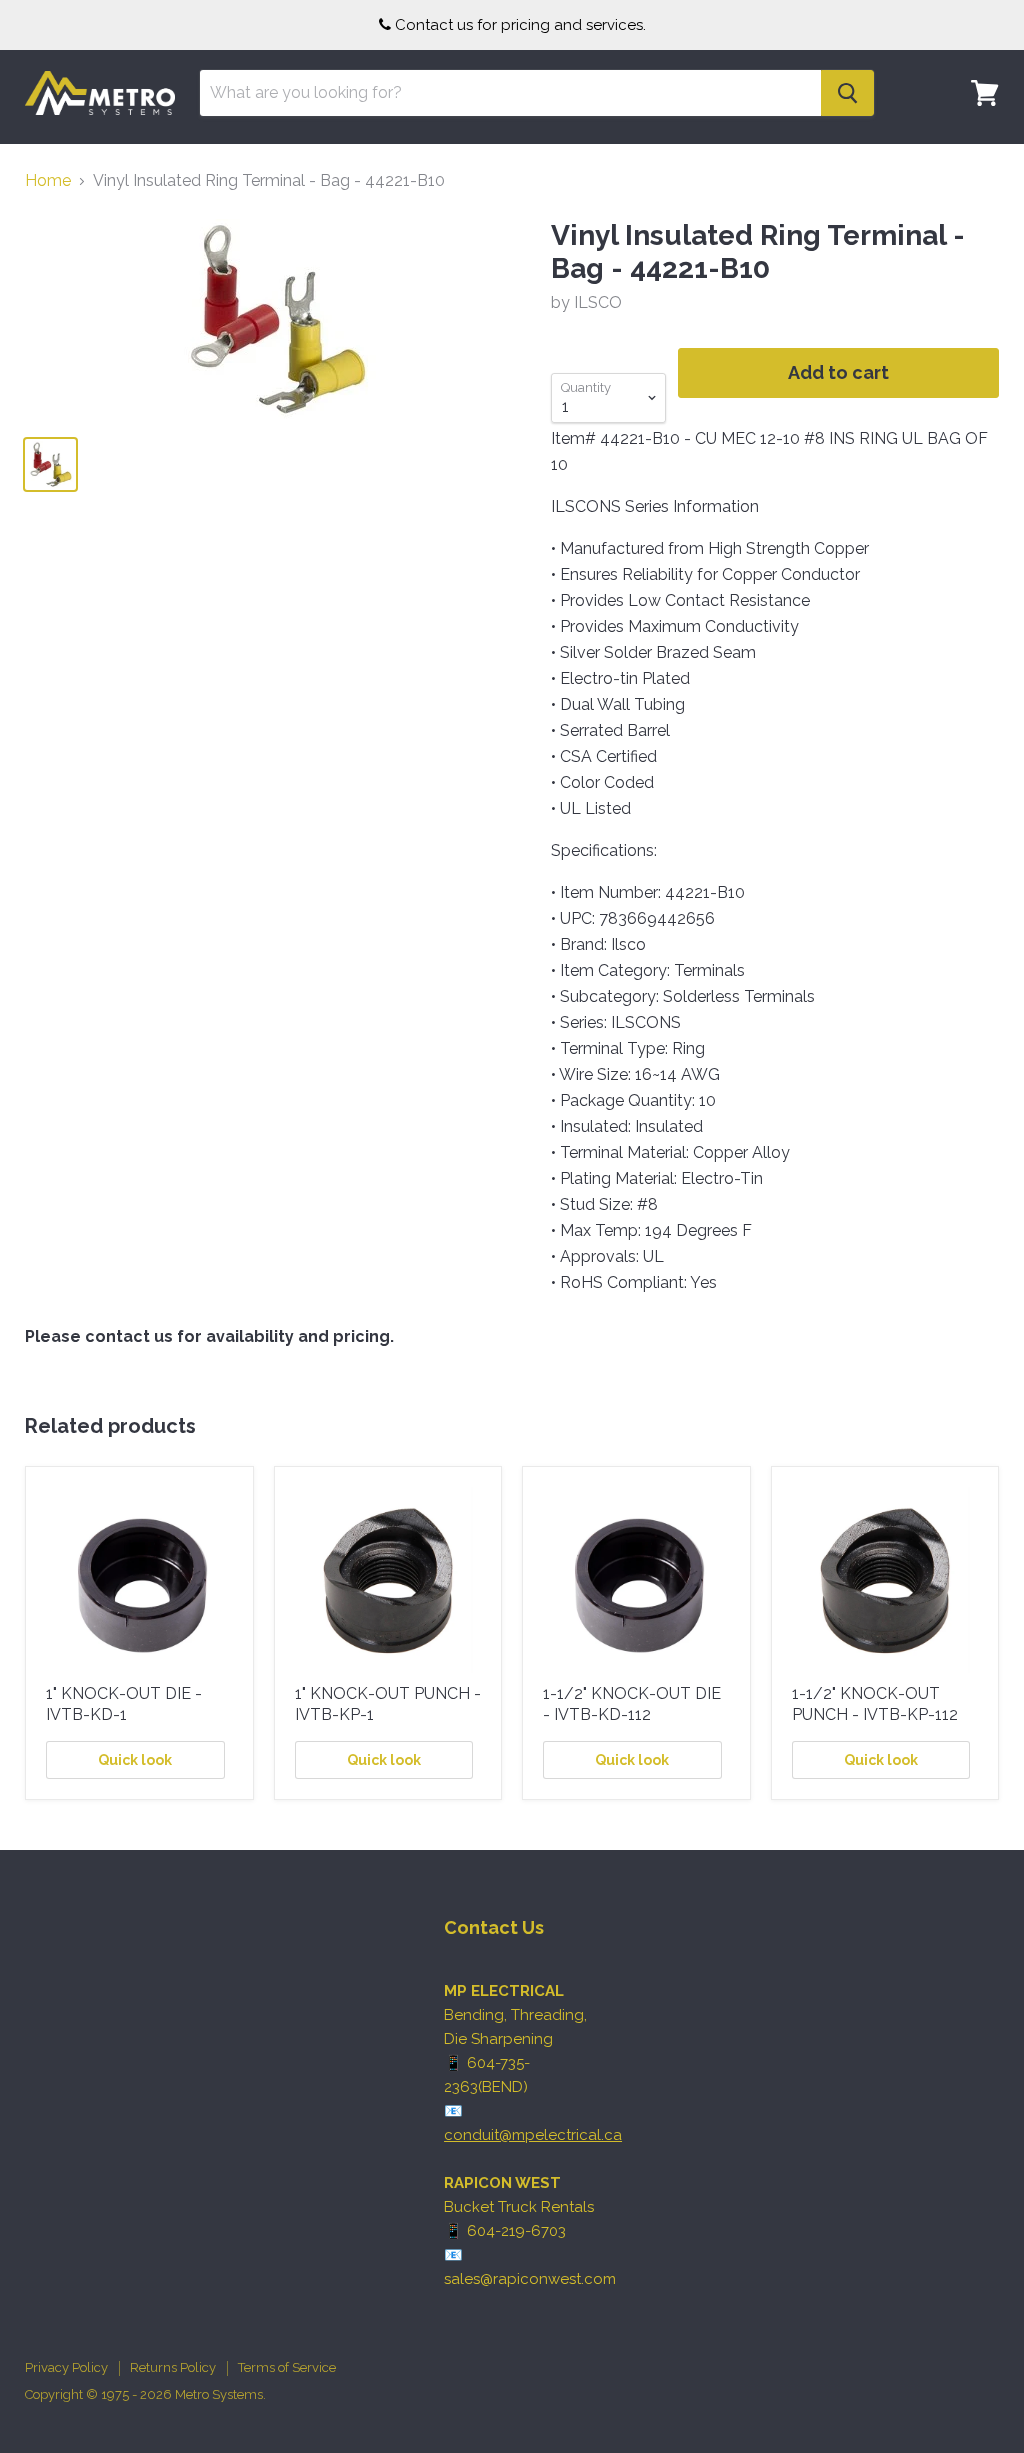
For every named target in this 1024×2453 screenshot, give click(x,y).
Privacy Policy (66, 2367)
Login (973, 155)
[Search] (847, 93)
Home (48, 181)
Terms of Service (287, 2367)
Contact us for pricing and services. (520, 25)
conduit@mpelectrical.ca (533, 2135)
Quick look (135, 1760)
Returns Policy (173, 2367)
